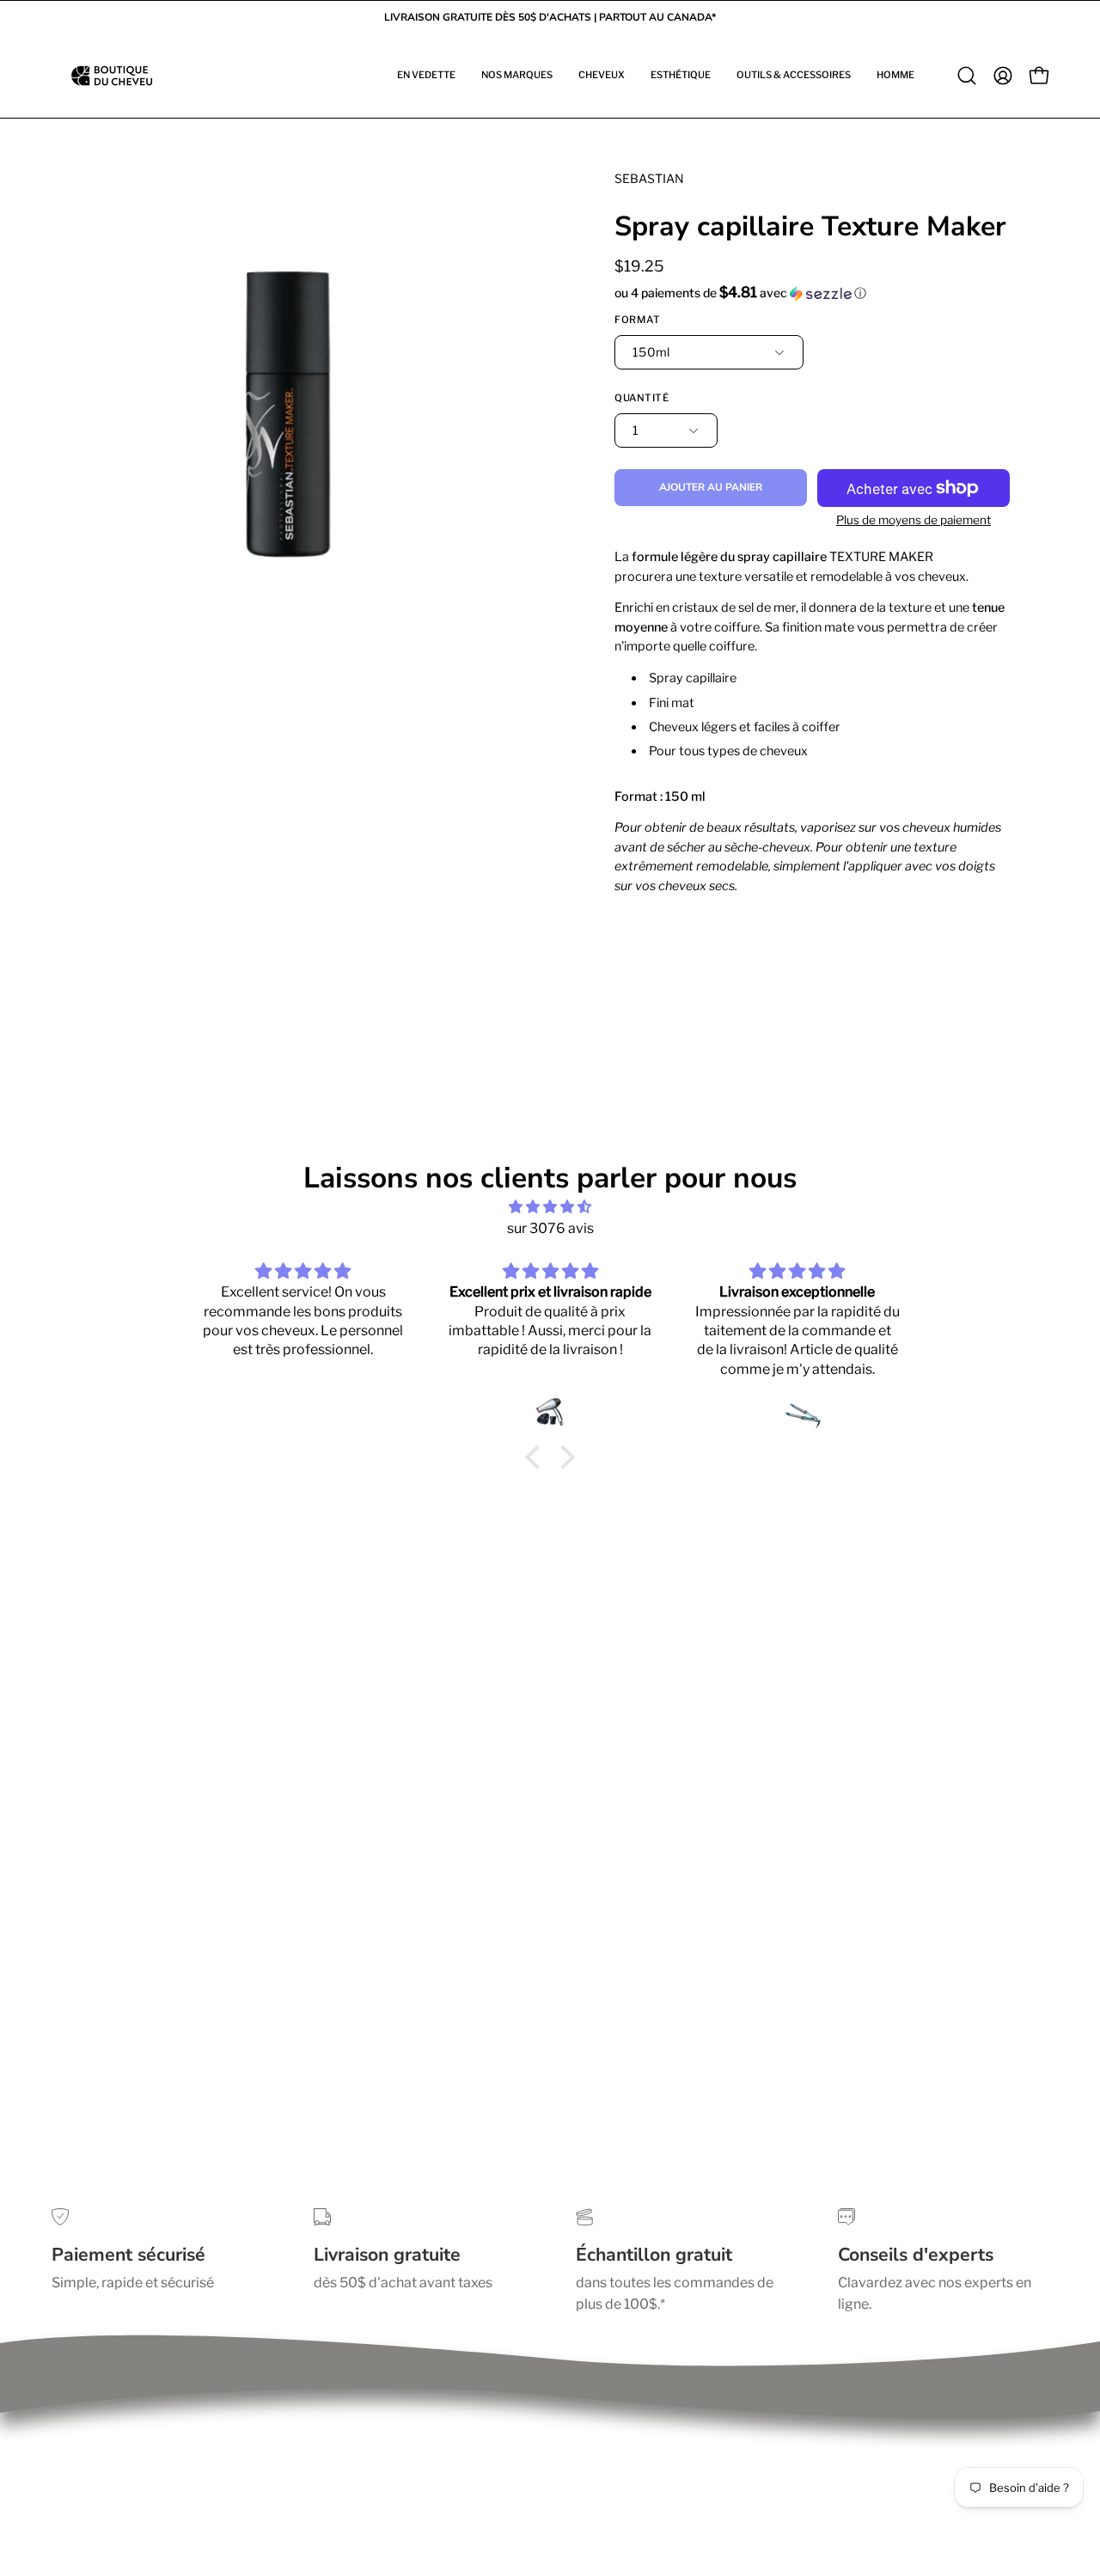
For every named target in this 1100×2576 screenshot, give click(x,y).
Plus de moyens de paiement (914, 520)
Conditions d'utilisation (125, 2466)
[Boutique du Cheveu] (112, 76)
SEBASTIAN (649, 178)
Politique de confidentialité (137, 2438)
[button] (426, 76)
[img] (550, 1207)
